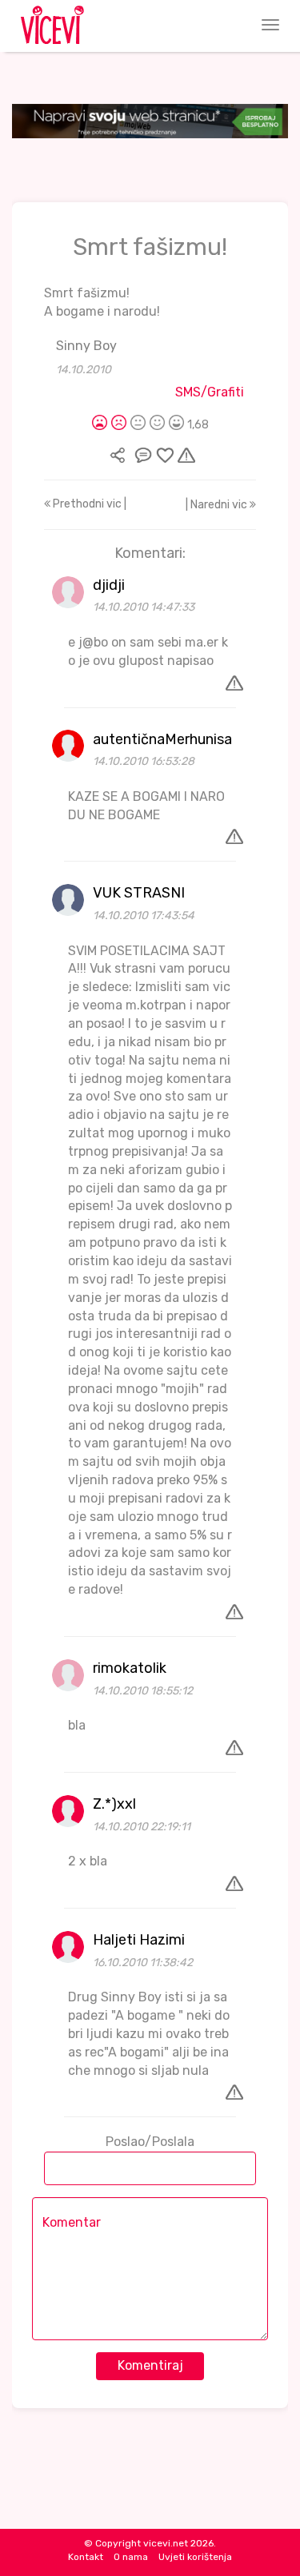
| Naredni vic (218, 505)
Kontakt (86, 2557)
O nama (131, 2557)
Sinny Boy (86, 346)
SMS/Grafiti (210, 392)
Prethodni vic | (88, 504)
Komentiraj (150, 2365)
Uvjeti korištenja (195, 2557)
